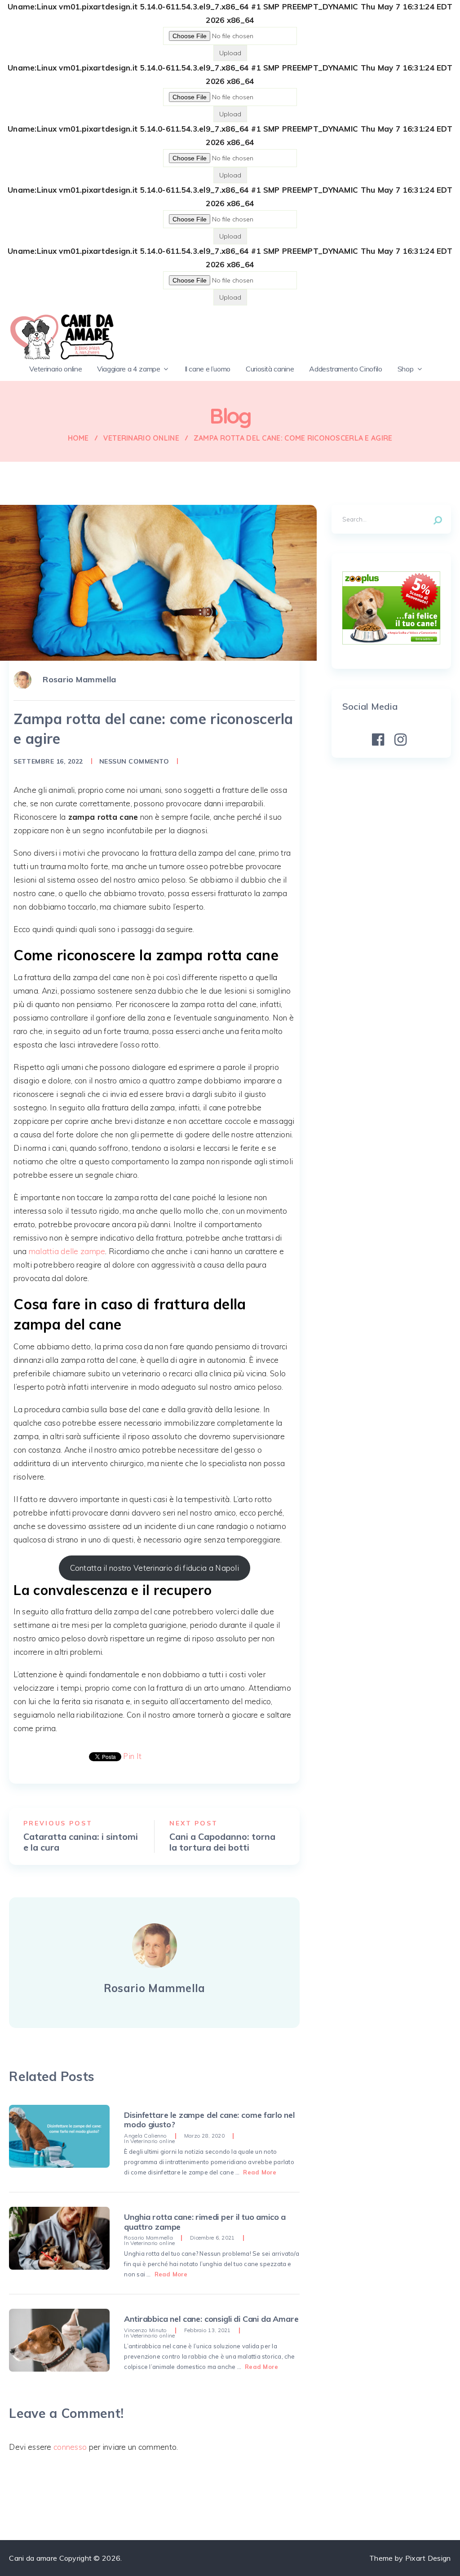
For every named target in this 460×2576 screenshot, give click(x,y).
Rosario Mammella (79, 679)
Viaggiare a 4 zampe (128, 369)
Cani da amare (33, 2558)
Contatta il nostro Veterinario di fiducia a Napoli (155, 1568)
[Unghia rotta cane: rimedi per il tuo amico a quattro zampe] (59, 2238)
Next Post (194, 1823)
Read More (260, 2172)
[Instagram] (400, 740)
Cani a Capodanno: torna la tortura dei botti (222, 1842)
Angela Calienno (145, 2136)
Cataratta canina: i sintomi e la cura (81, 1842)
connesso (70, 2447)
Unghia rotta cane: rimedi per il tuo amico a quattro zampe (205, 2222)
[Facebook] (378, 740)
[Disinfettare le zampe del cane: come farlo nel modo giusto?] (59, 2136)
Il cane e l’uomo (208, 369)
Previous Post (58, 1823)
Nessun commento (134, 761)
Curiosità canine (270, 369)
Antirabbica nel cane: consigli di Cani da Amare (211, 2319)
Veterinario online (55, 369)
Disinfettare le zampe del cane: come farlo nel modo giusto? (209, 2120)
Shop (406, 369)
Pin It (132, 1756)
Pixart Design (428, 2558)
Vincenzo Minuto (145, 2330)
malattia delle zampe (67, 1251)
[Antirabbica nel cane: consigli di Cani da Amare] (59, 2340)
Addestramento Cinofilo (345, 369)
